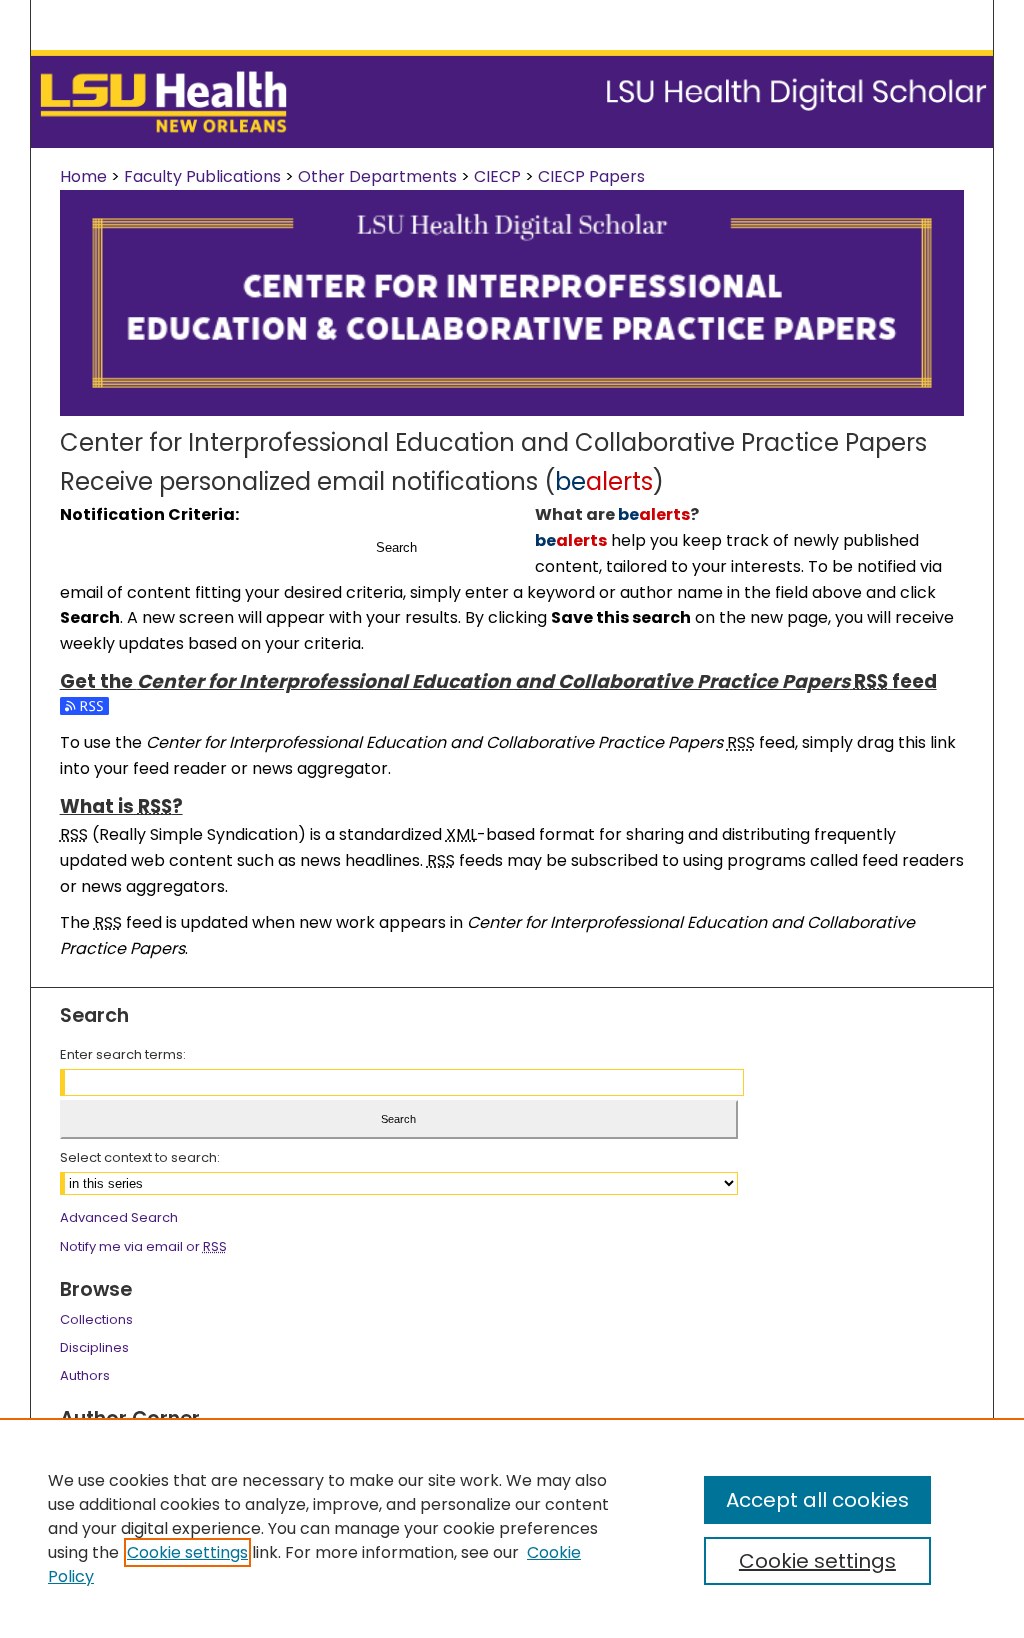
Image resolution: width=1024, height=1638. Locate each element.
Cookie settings (187, 1552)
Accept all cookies (817, 1500)
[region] (512, 1528)
